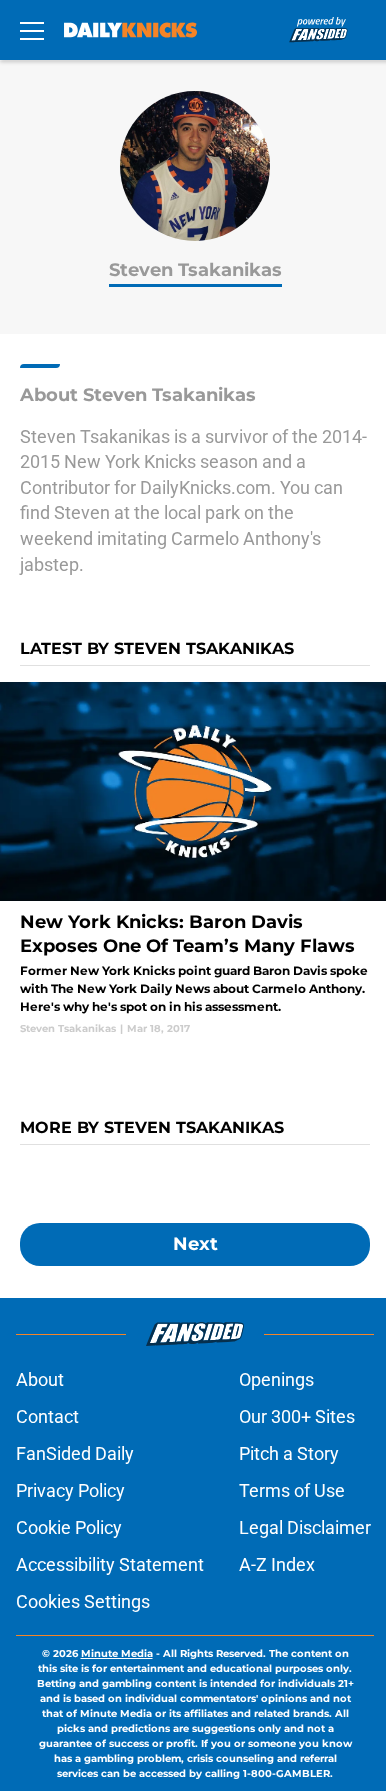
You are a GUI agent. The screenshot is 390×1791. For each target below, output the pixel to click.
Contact (47, 1416)
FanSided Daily (75, 1453)
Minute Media (117, 1653)
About (40, 1379)
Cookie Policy (69, 1527)
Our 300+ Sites (297, 1416)
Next (195, 1244)
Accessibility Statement (110, 1564)
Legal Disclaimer (305, 1527)
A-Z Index (277, 1564)
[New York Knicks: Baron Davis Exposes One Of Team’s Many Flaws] (195, 859)
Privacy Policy (70, 1490)
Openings (276, 1379)
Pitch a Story (289, 1453)
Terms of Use (292, 1490)
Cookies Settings (83, 1601)
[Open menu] (32, 30)
